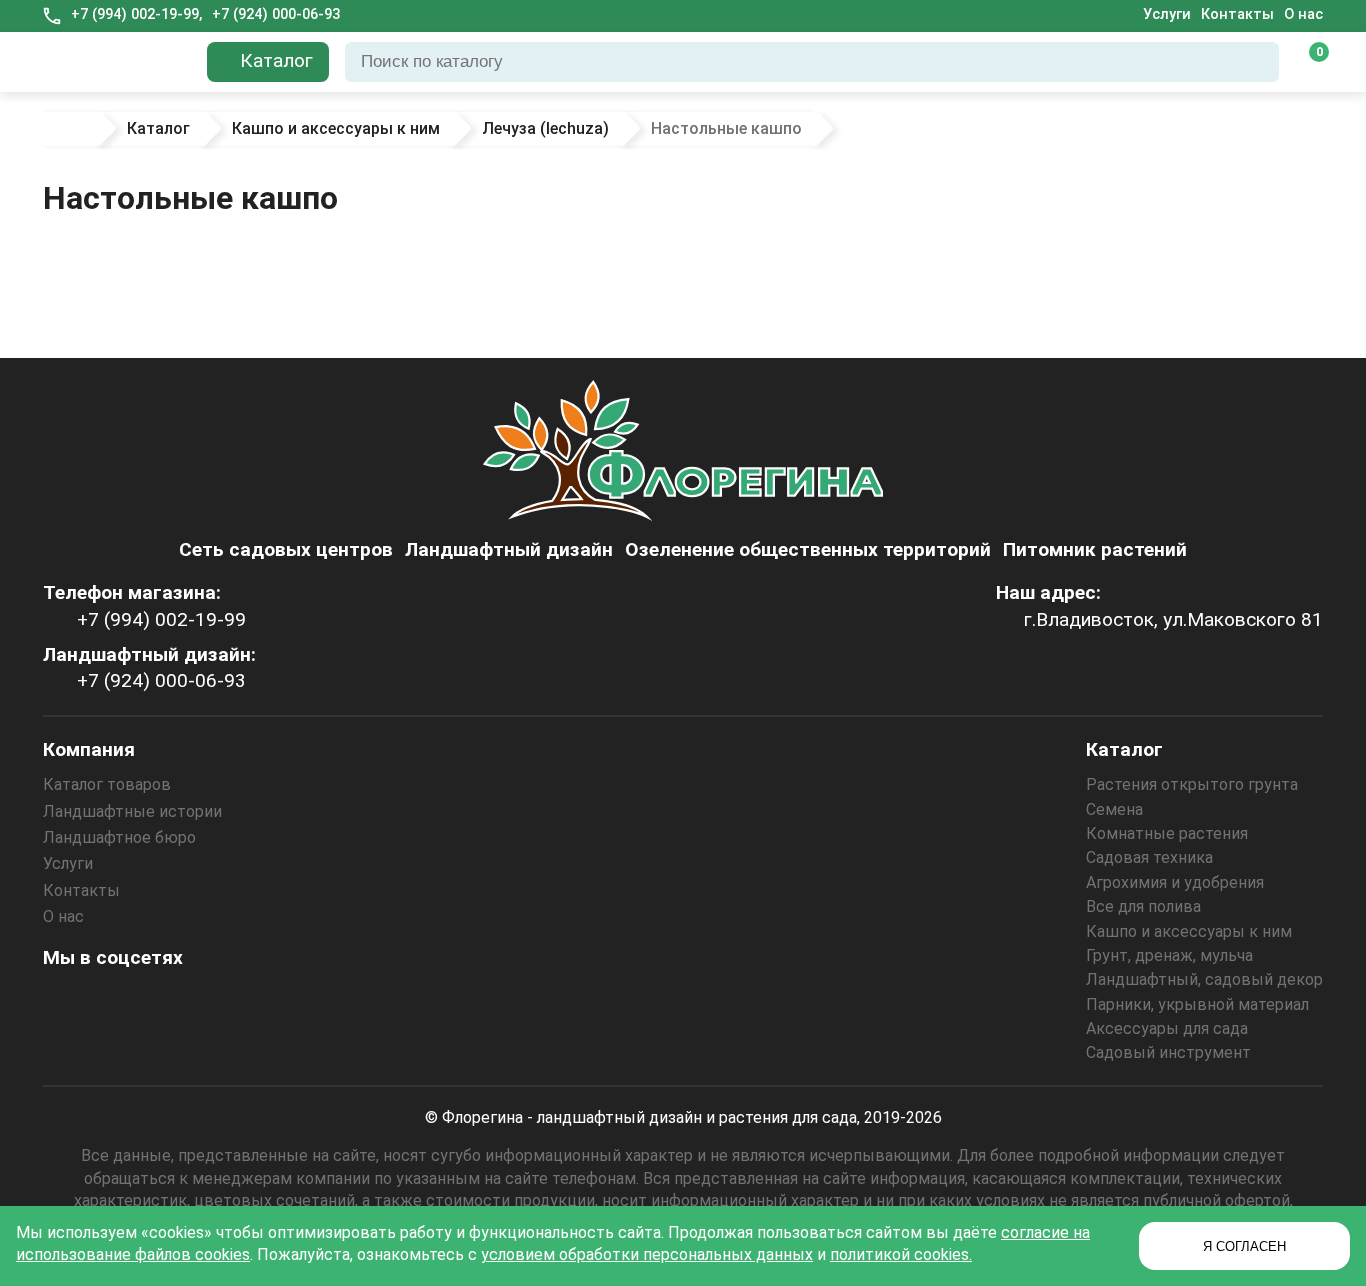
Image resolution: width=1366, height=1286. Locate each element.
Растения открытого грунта (1192, 784)
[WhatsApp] (226, 1002)
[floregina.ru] (117, 62)
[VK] (172, 1002)
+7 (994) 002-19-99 (161, 619)
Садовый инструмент (1168, 1052)
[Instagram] (64, 1002)
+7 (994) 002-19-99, (136, 14)
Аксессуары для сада (1167, 1028)
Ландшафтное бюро (119, 837)
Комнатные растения (1167, 833)
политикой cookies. (901, 1254)
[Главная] (70, 129)
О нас (1303, 14)
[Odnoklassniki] (118, 1002)
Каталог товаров (107, 784)
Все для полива (1143, 906)
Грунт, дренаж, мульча (1169, 955)
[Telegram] (280, 1002)
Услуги (1167, 14)
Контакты (1237, 14)
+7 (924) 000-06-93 (276, 14)
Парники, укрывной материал (1197, 1004)
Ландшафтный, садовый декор (1204, 979)
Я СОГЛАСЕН (1244, 1246)
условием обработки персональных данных (647, 1254)
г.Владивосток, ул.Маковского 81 (1173, 619)
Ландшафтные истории (132, 811)
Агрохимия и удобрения (1175, 882)
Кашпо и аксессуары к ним (1189, 931)
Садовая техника (1149, 857)
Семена (1114, 809)
